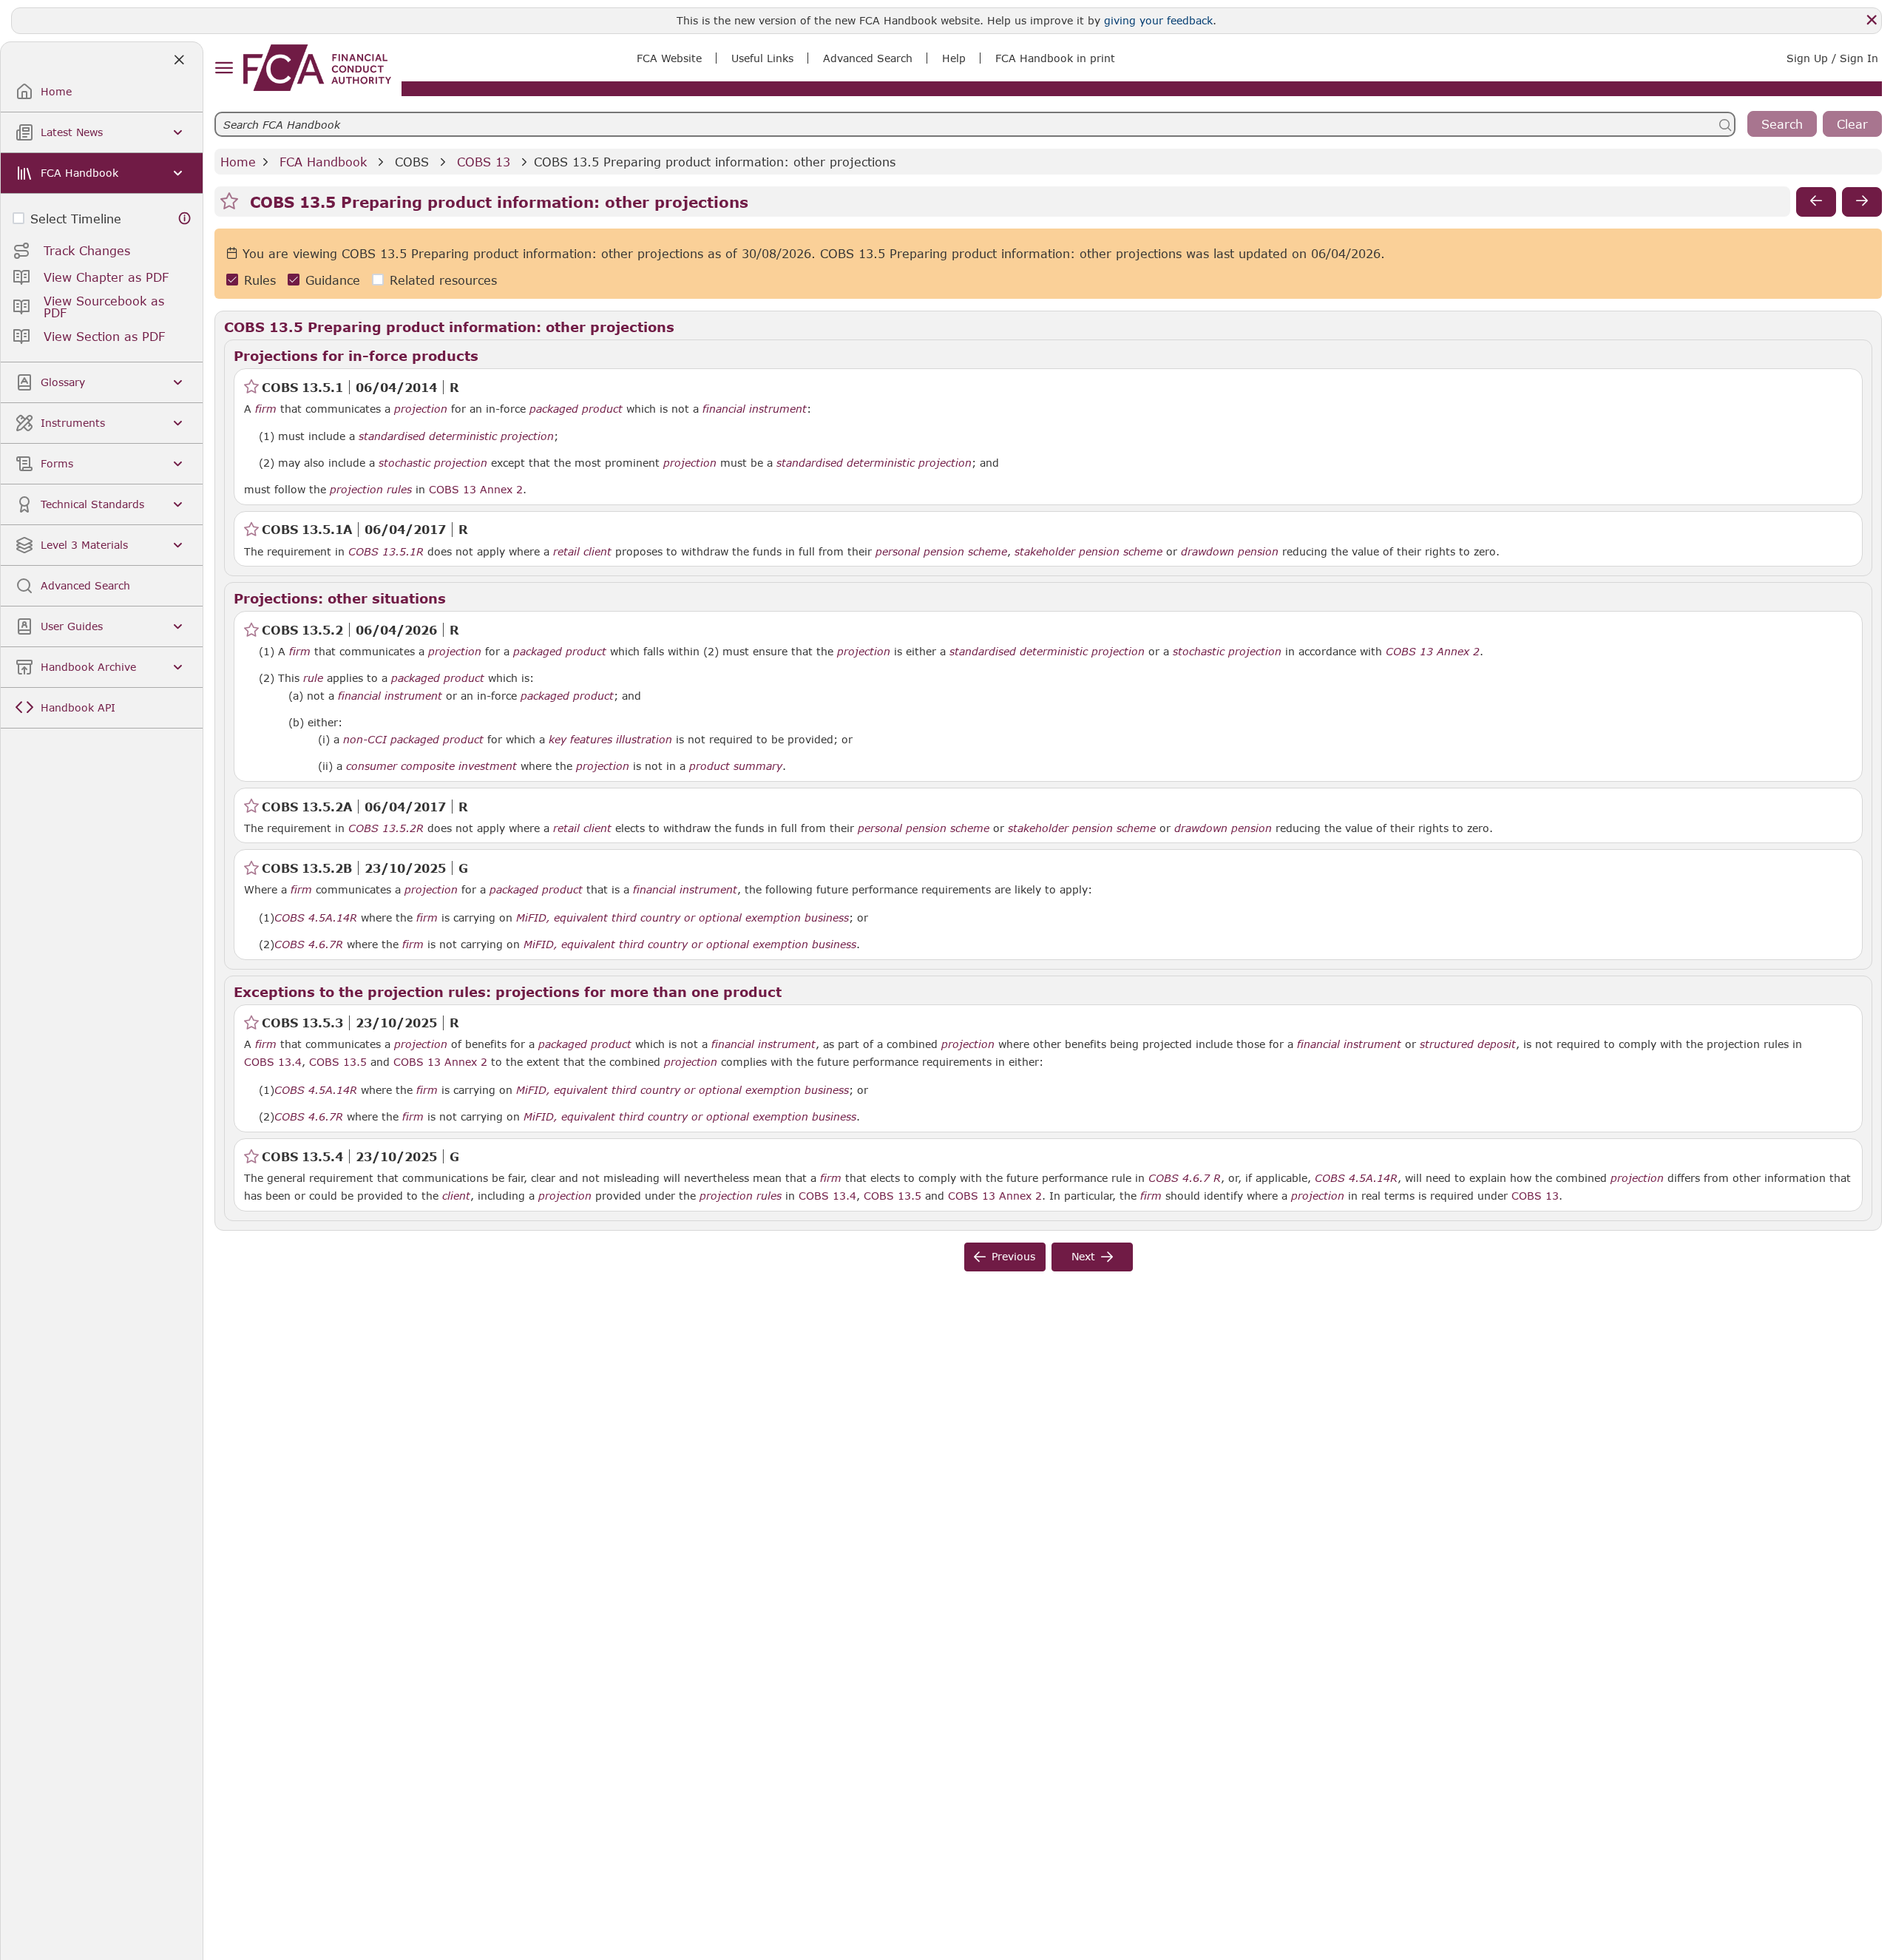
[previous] (1816, 202)
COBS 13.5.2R (386, 828)
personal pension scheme (941, 552)
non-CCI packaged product (413, 740)
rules (399, 490)
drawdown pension (1230, 552)
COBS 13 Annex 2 (476, 489)
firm (266, 409)
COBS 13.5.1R (386, 551)
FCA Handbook (323, 162)
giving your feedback (1158, 20)
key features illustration (610, 740)
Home (238, 162)
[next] (1862, 202)
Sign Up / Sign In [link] (1832, 58)
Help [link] (954, 58)
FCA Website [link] (669, 58)
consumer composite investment (431, 766)
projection (421, 409)
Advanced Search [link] (868, 58)
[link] (317, 68)
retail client (582, 552)
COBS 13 (484, 162)
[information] (185, 219)
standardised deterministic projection (456, 436)
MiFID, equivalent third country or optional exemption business (683, 918)
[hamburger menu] (224, 68)
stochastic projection (433, 463)
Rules (260, 280)
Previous (1013, 1256)
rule (313, 678)
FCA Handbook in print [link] (1055, 58)
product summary (736, 766)
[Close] (1872, 20)
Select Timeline (76, 219)
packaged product (576, 409)
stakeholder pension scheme (1088, 552)
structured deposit (1468, 1044)
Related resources (443, 280)
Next (1083, 1256)
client (456, 1196)
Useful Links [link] (762, 58)
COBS (412, 162)
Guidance (333, 280)
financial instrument (755, 409)
